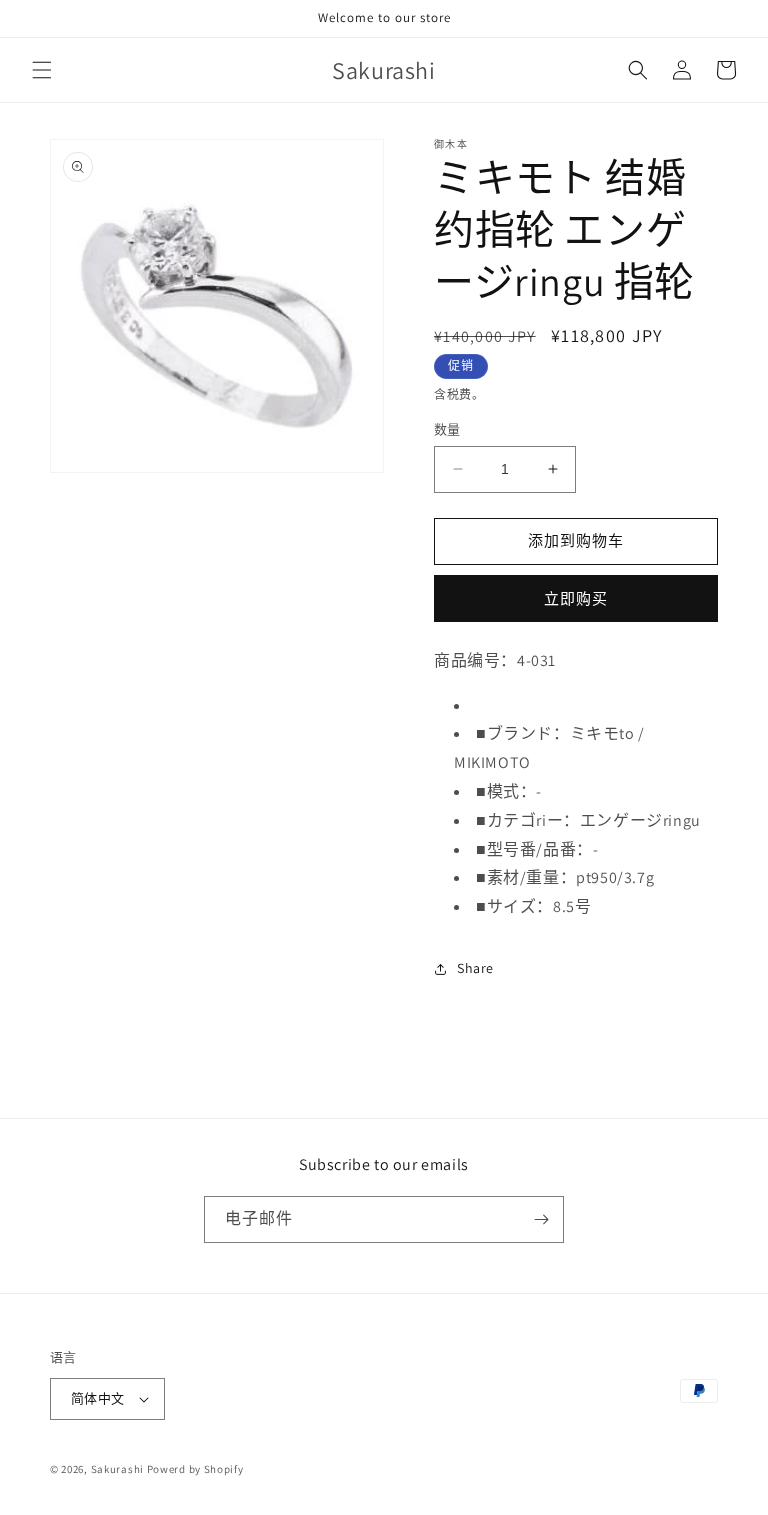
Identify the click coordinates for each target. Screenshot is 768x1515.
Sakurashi (117, 1469)
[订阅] (541, 1219)
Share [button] (475, 968)
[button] (42, 70)
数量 (447, 429)
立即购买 (576, 598)
